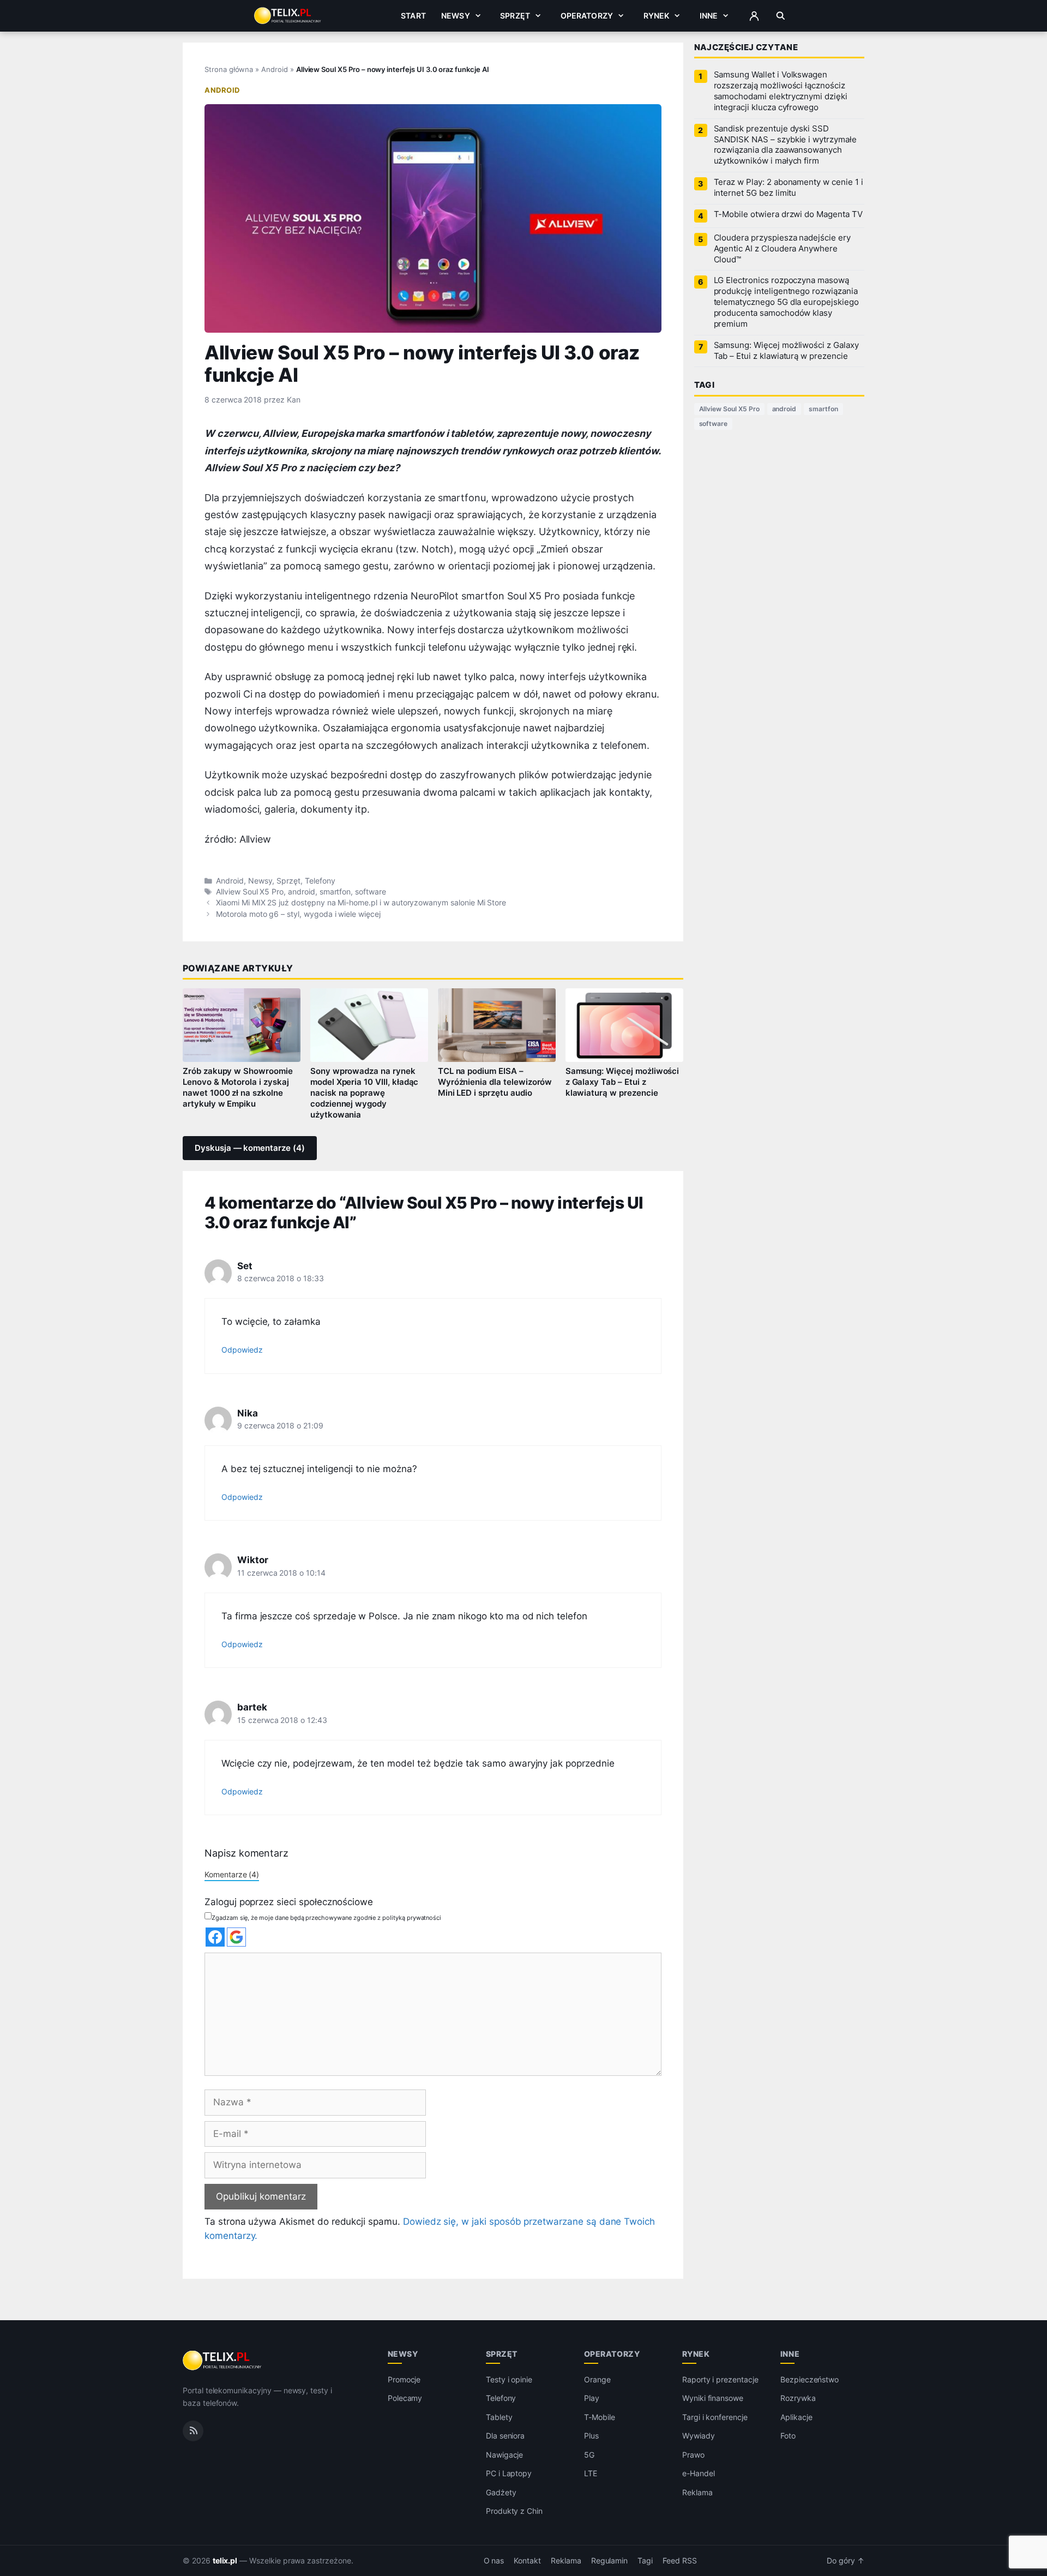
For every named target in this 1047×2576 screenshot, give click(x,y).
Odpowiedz (242, 1350)
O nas (494, 2561)
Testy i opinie (509, 2379)
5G (589, 2455)
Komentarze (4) (232, 1874)
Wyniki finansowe (713, 2398)
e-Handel (699, 2473)
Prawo (693, 2455)
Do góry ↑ (846, 2561)
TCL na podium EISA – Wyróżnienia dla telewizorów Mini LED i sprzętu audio (495, 1082)
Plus (591, 2436)
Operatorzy (587, 16)
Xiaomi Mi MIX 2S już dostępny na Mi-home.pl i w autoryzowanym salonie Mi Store (361, 903)
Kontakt (527, 2561)
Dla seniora (505, 2436)
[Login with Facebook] (215, 1937)
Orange (597, 2379)
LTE (591, 2473)
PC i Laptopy (509, 2473)
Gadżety (501, 2492)
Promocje (404, 2379)
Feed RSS (680, 2561)
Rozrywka (798, 2398)
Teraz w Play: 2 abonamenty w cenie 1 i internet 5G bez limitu (789, 188)
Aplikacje (796, 2417)
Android (275, 69)
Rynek (657, 16)
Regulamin (610, 2561)
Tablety (499, 2417)
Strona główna (229, 69)
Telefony (320, 881)
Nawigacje (505, 2455)
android (302, 892)
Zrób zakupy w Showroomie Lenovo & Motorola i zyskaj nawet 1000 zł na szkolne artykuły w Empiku (238, 1088)
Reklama (697, 2492)
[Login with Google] (236, 1937)
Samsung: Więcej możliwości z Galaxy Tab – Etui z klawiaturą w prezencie (622, 1082)
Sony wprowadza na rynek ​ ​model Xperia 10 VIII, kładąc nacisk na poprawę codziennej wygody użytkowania (365, 1093)
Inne (709, 16)
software (371, 892)
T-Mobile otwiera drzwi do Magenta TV (788, 214)
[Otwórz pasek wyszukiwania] (781, 16)
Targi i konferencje (715, 2417)
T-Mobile (600, 2417)
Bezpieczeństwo (810, 2379)
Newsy (456, 16)
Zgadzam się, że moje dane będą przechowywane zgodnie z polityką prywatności (326, 1918)
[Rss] (193, 2431)
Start (413, 16)
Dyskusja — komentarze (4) (250, 1148)
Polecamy (405, 2398)
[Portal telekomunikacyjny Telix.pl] (223, 2361)
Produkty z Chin (514, 2511)
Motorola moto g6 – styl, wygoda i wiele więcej (298, 914)
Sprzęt (515, 16)
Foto (788, 2436)
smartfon (335, 892)
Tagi (645, 2561)
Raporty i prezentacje (720, 2379)
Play (592, 2398)
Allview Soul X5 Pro (250, 892)
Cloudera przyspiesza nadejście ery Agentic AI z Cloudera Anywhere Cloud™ (782, 249)
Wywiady (699, 2436)
